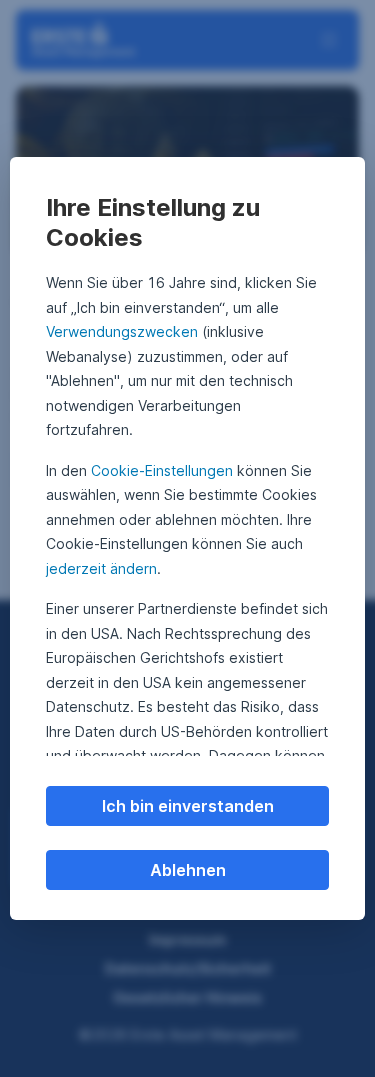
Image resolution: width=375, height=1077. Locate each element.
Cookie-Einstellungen (162, 470)
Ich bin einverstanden (188, 806)
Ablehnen (188, 870)
